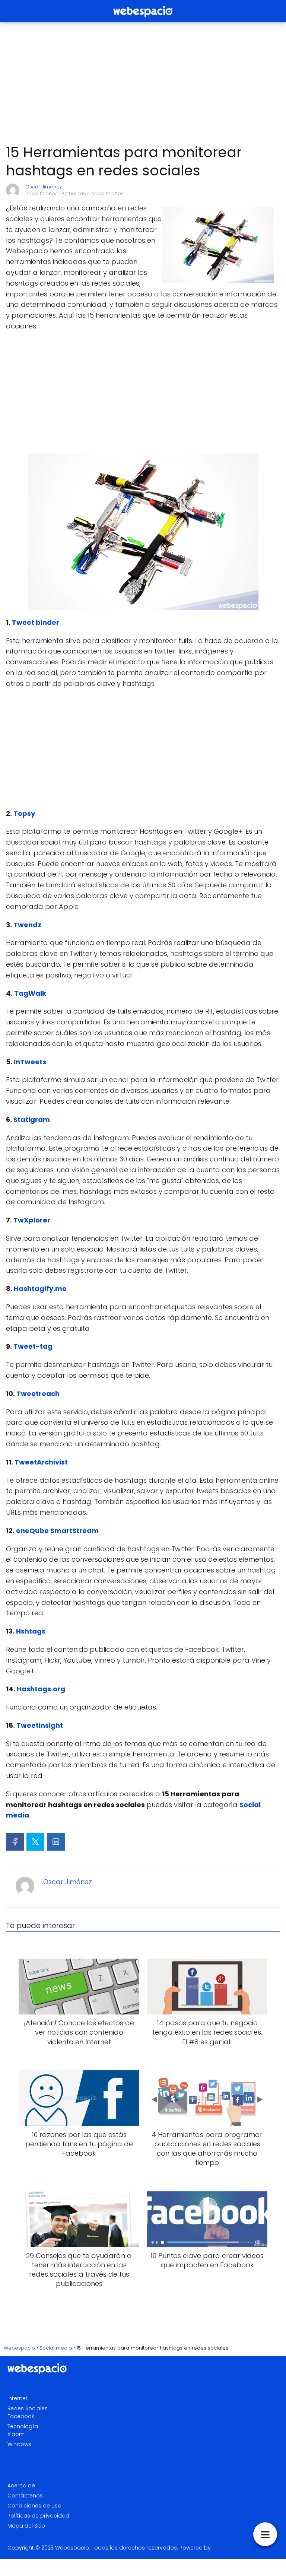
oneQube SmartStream (57, 1531)
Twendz (27, 925)
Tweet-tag (33, 1346)
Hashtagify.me (40, 1289)
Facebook (21, 2416)
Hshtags (31, 1631)
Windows (19, 2444)
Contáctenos (25, 2496)
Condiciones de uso (34, 2506)
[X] (35, 1842)
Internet (18, 2398)
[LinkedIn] (56, 1842)
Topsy (24, 813)
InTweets (30, 1062)
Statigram (32, 1120)
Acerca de (21, 2486)
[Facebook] (15, 1842)
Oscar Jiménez (44, 187)
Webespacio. (73, 2548)
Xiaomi (17, 2434)
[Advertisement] (143, 83)
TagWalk (30, 993)
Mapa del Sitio (26, 2526)
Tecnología (23, 2426)
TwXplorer (32, 1220)
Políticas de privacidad (38, 2516)
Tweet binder (36, 622)
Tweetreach (38, 1394)
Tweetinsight (40, 1725)
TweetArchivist (41, 1462)
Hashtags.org (41, 1689)
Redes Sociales (28, 2408)
